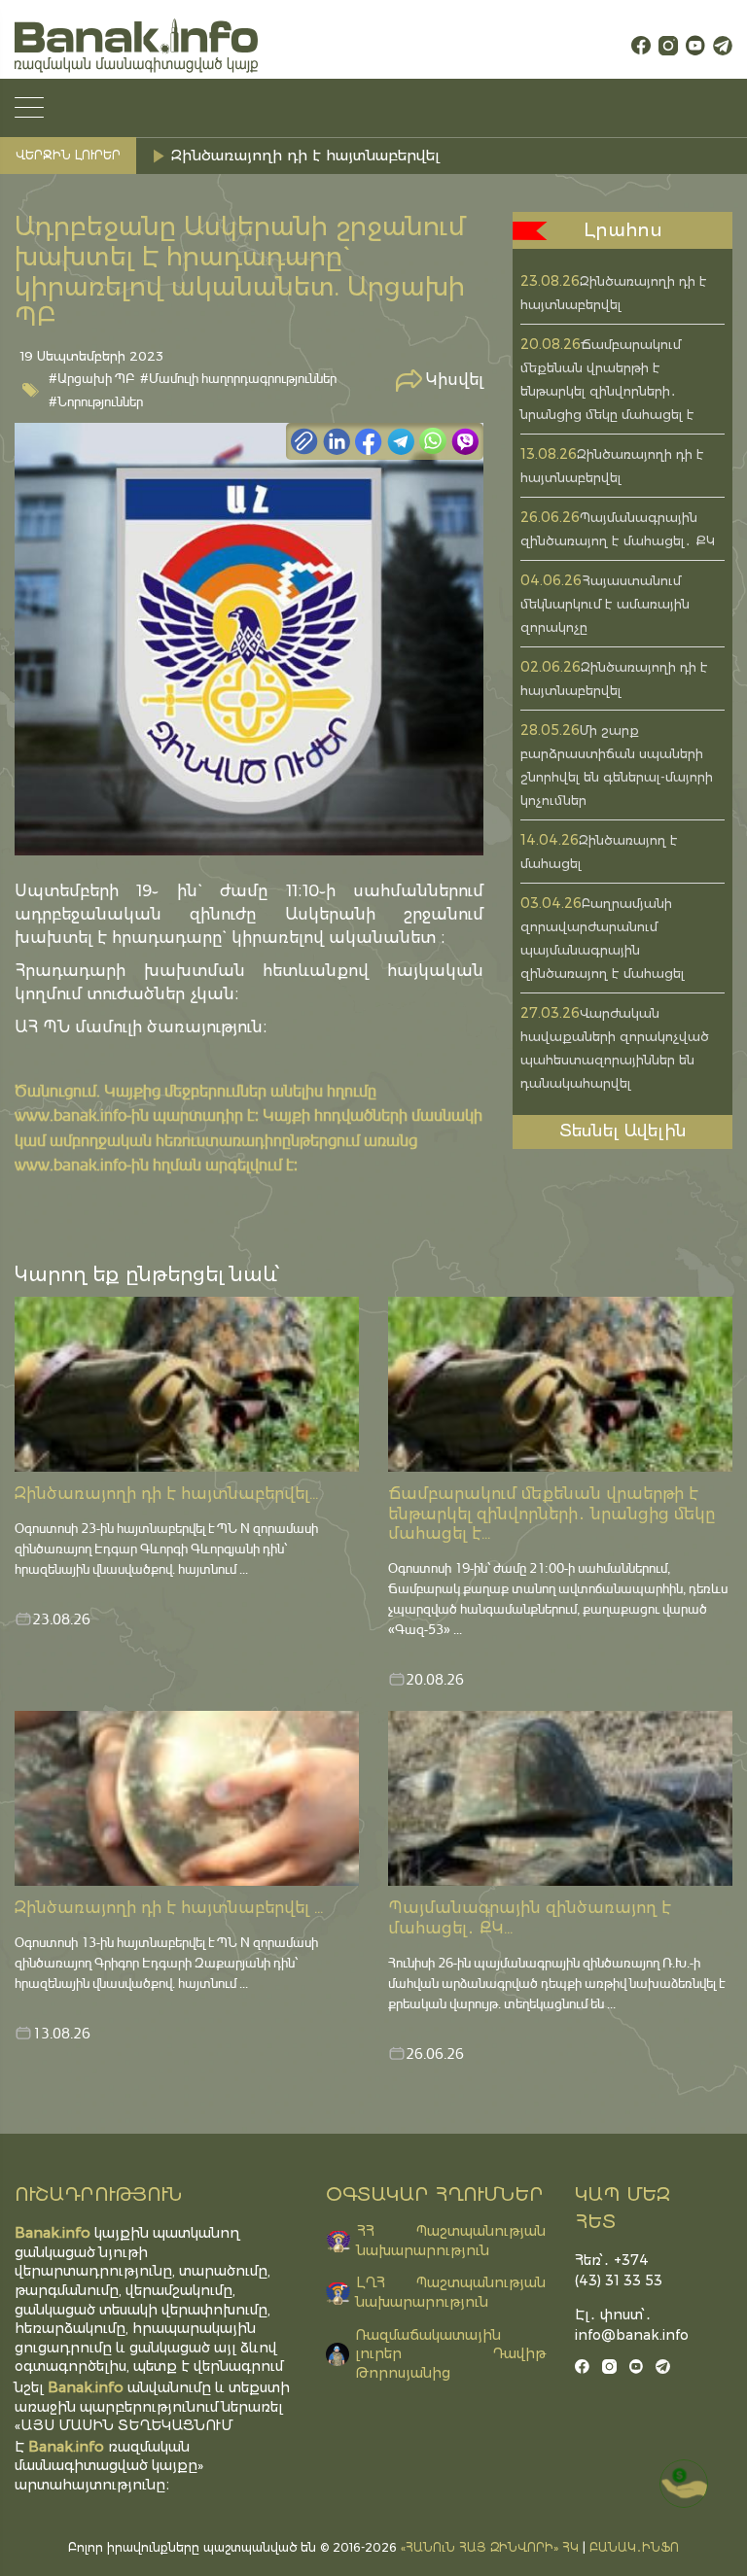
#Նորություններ (96, 401)
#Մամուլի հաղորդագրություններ (238, 378)
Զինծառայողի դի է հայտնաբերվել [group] (305, 155)
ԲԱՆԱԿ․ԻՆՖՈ (634, 2547)
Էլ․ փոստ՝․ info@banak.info (622, 2325)
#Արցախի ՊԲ (92, 378)
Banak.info (66, 2446)
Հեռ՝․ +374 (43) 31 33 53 (619, 2270)
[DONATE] (684, 2484)
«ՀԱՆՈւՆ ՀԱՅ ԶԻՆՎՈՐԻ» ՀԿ (490, 2547)
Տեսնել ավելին (623, 1131)
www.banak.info (71, 1114)
